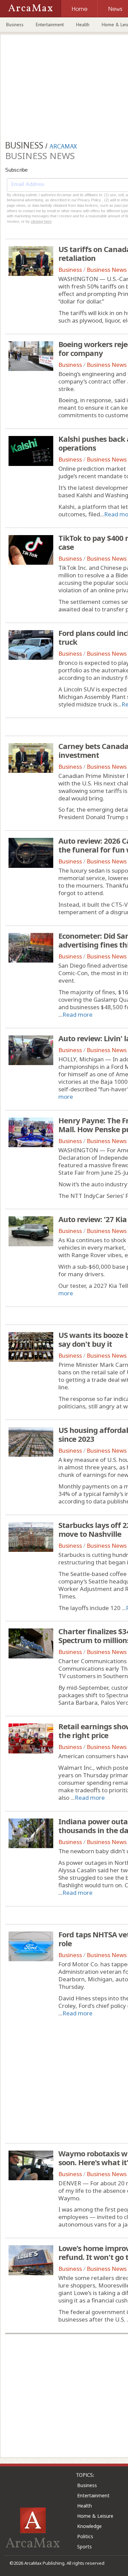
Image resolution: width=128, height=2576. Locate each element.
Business (15, 25)
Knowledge (89, 2526)
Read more (77, 1014)
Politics (85, 2536)
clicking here (41, 221)
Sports (84, 2547)
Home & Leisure (95, 2516)
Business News (107, 270)
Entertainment (50, 25)
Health (83, 25)
